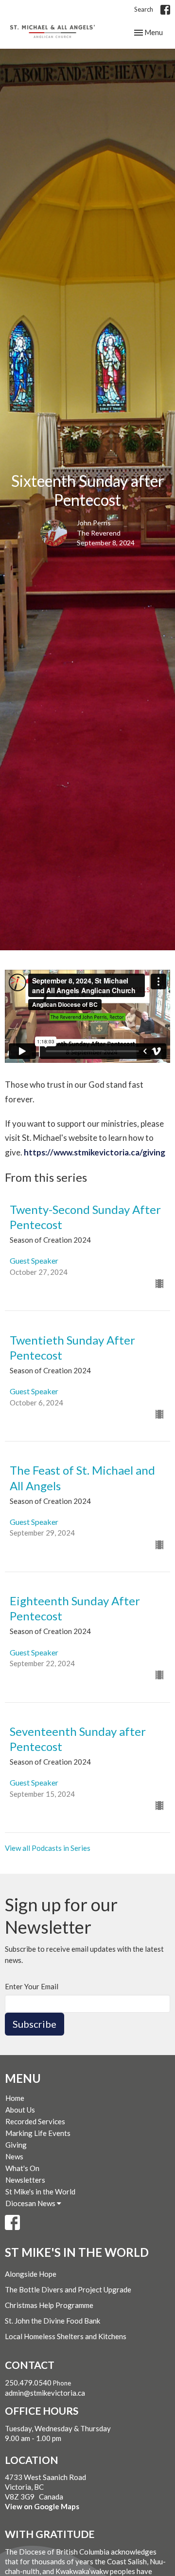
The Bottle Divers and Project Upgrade (68, 2289)
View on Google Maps (42, 2506)
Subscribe (35, 2024)
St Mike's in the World (40, 2192)
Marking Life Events (38, 2133)
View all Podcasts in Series (48, 1848)
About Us (20, 2110)
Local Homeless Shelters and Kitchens (66, 2336)
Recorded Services (35, 2121)
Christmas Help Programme (49, 2305)
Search (144, 9)
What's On (22, 2168)
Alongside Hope (31, 2274)
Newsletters (25, 2180)
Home (15, 2098)
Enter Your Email (32, 1986)
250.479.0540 (28, 2383)
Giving (16, 2145)
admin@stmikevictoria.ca (45, 2393)
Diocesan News (31, 2203)
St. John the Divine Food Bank (52, 2321)
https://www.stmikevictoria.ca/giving (95, 1152)
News (14, 2156)
